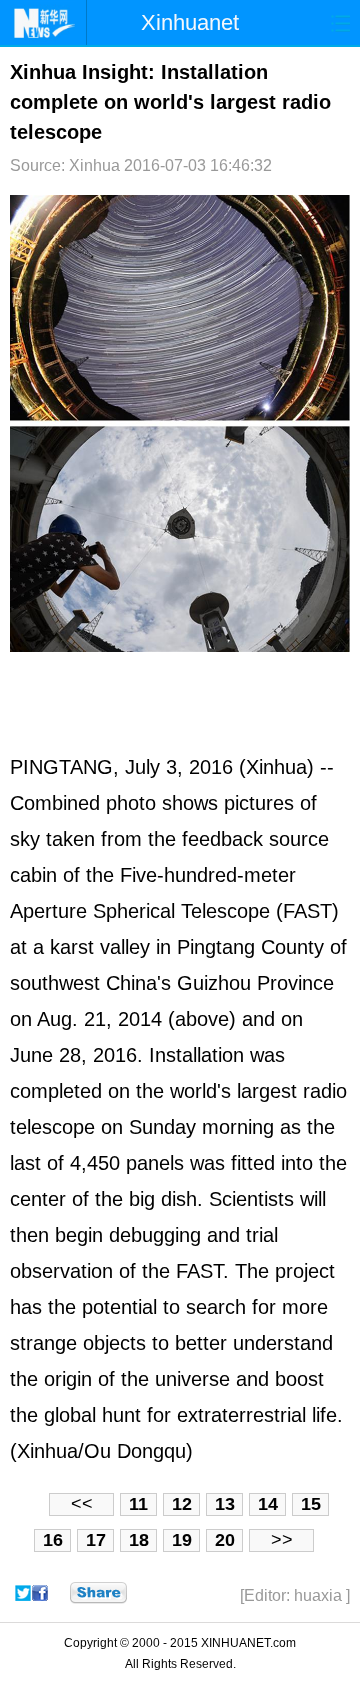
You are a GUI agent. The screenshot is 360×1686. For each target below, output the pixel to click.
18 (139, 1540)
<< (82, 1504)
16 (53, 1540)
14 (268, 1504)
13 (225, 1504)
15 (311, 1504)
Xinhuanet (190, 22)
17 (96, 1540)
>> (282, 1540)
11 (138, 1504)
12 (182, 1504)
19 (182, 1540)
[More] (98, 1593)
